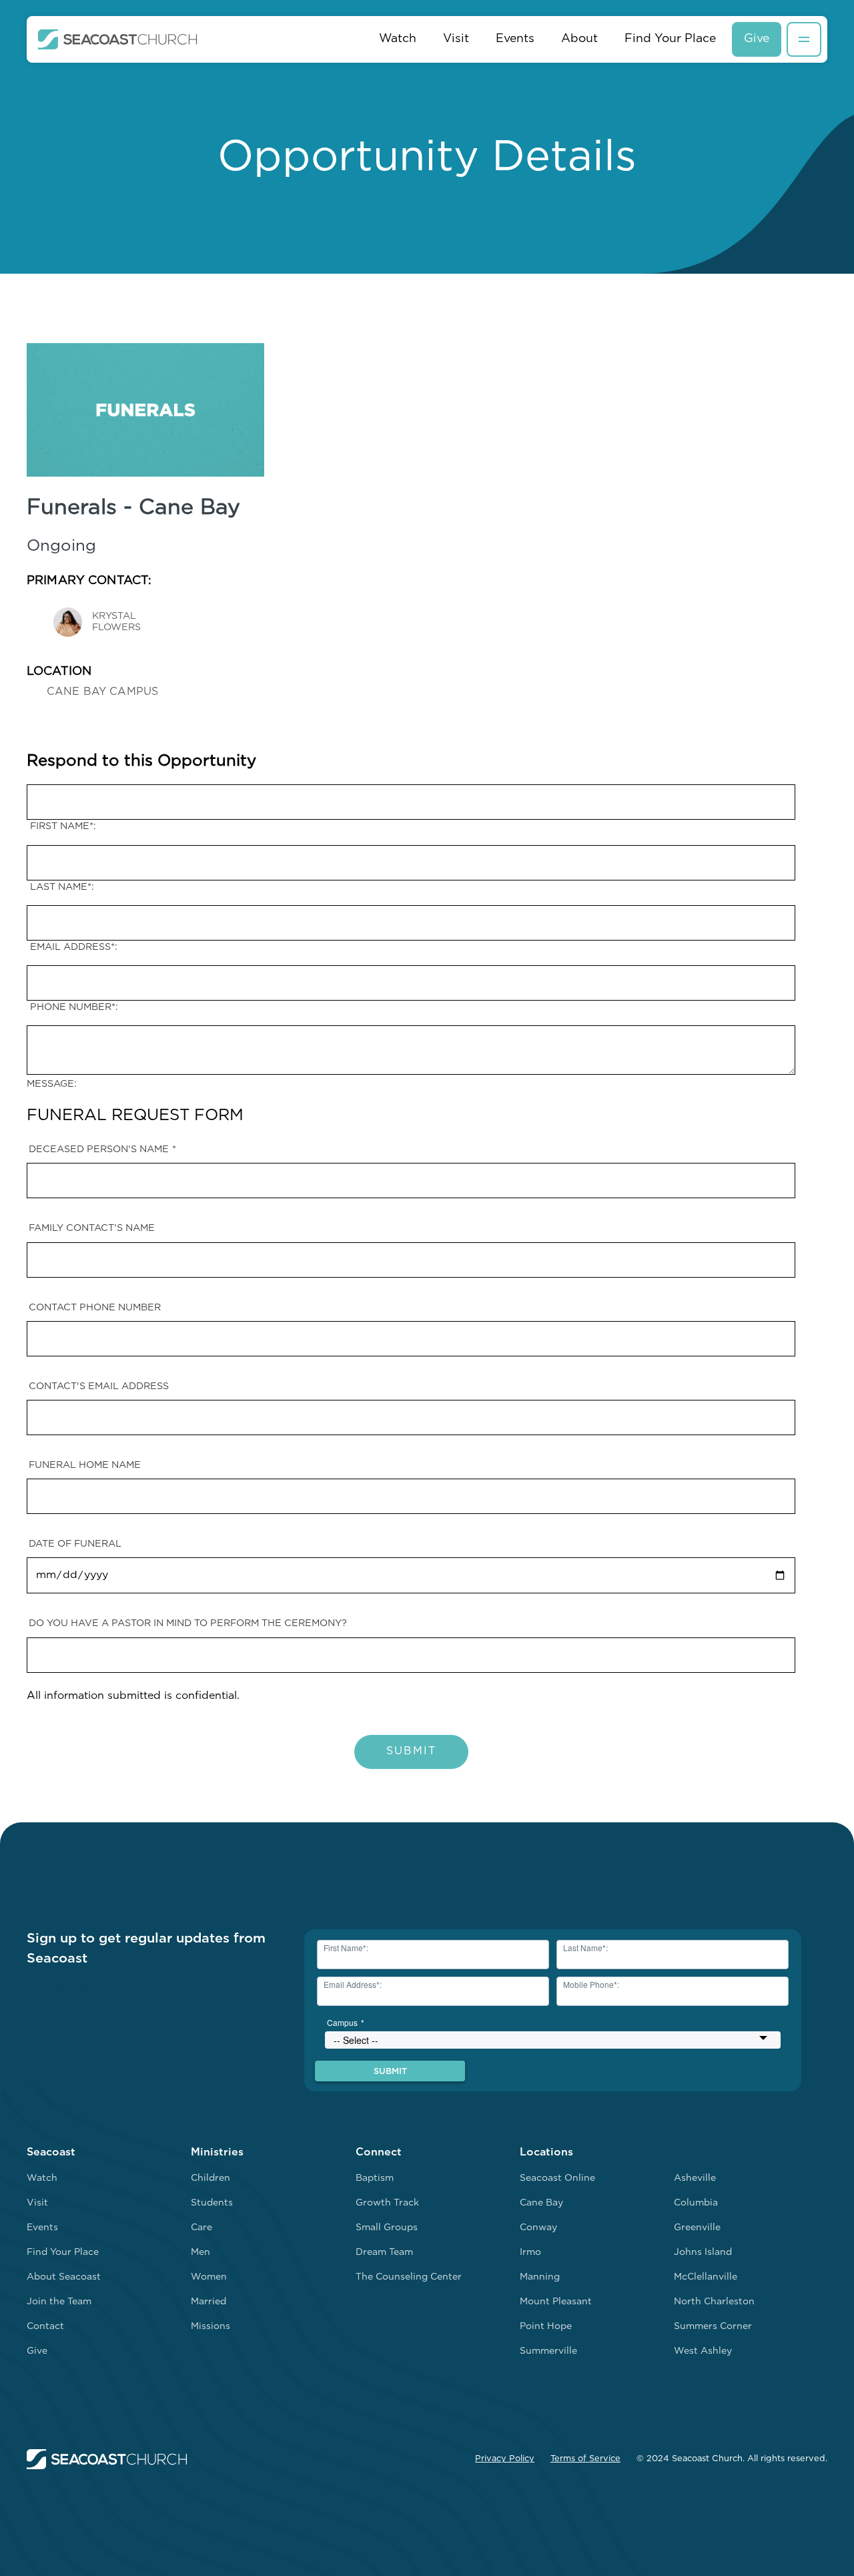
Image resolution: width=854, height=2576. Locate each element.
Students (212, 2203)
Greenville (697, 2228)
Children (210, 2178)
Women (209, 2277)
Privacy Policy (505, 2459)
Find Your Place (670, 39)
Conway (538, 2228)
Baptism (375, 2178)
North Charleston (714, 2302)
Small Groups (387, 2228)
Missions (210, 2327)
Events (515, 39)
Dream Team (384, 2253)
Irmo (530, 2253)
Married (208, 2302)
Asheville (695, 2178)
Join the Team (59, 2302)
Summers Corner (713, 2327)
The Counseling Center (409, 2277)
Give (757, 39)
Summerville (548, 2351)
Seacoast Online (557, 2178)
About (579, 39)
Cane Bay (541, 2203)
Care (201, 2228)
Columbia (696, 2203)
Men (200, 2253)
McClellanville (706, 2277)
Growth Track (387, 2203)
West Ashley (703, 2351)
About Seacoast (64, 2277)
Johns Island (703, 2253)
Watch (398, 39)
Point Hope (546, 2327)
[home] (118, 39)
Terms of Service (585, 2459)
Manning (540, 2277)
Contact (45, 2327)
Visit (456, 39)
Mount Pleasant (556, 2302)
